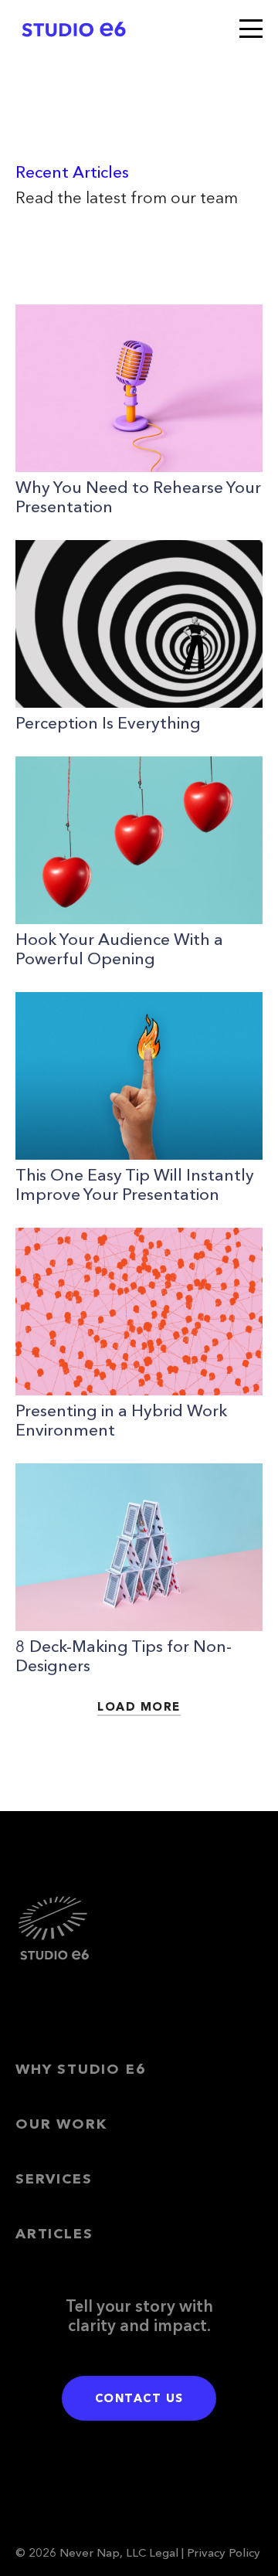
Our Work (61, 2124)
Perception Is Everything (108, 723)
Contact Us (139, 2398)
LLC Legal (152, 2552)
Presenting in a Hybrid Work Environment (121, 1420)
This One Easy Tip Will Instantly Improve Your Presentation (135, 1184)
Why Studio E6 (81, 2069)
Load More (139, 1706)
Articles (54, 2234)
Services (54, 2179)
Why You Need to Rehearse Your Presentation (138, 497)
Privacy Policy (224, 2552)
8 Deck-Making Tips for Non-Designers (124, 1656)
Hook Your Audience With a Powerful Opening (119, 949)
